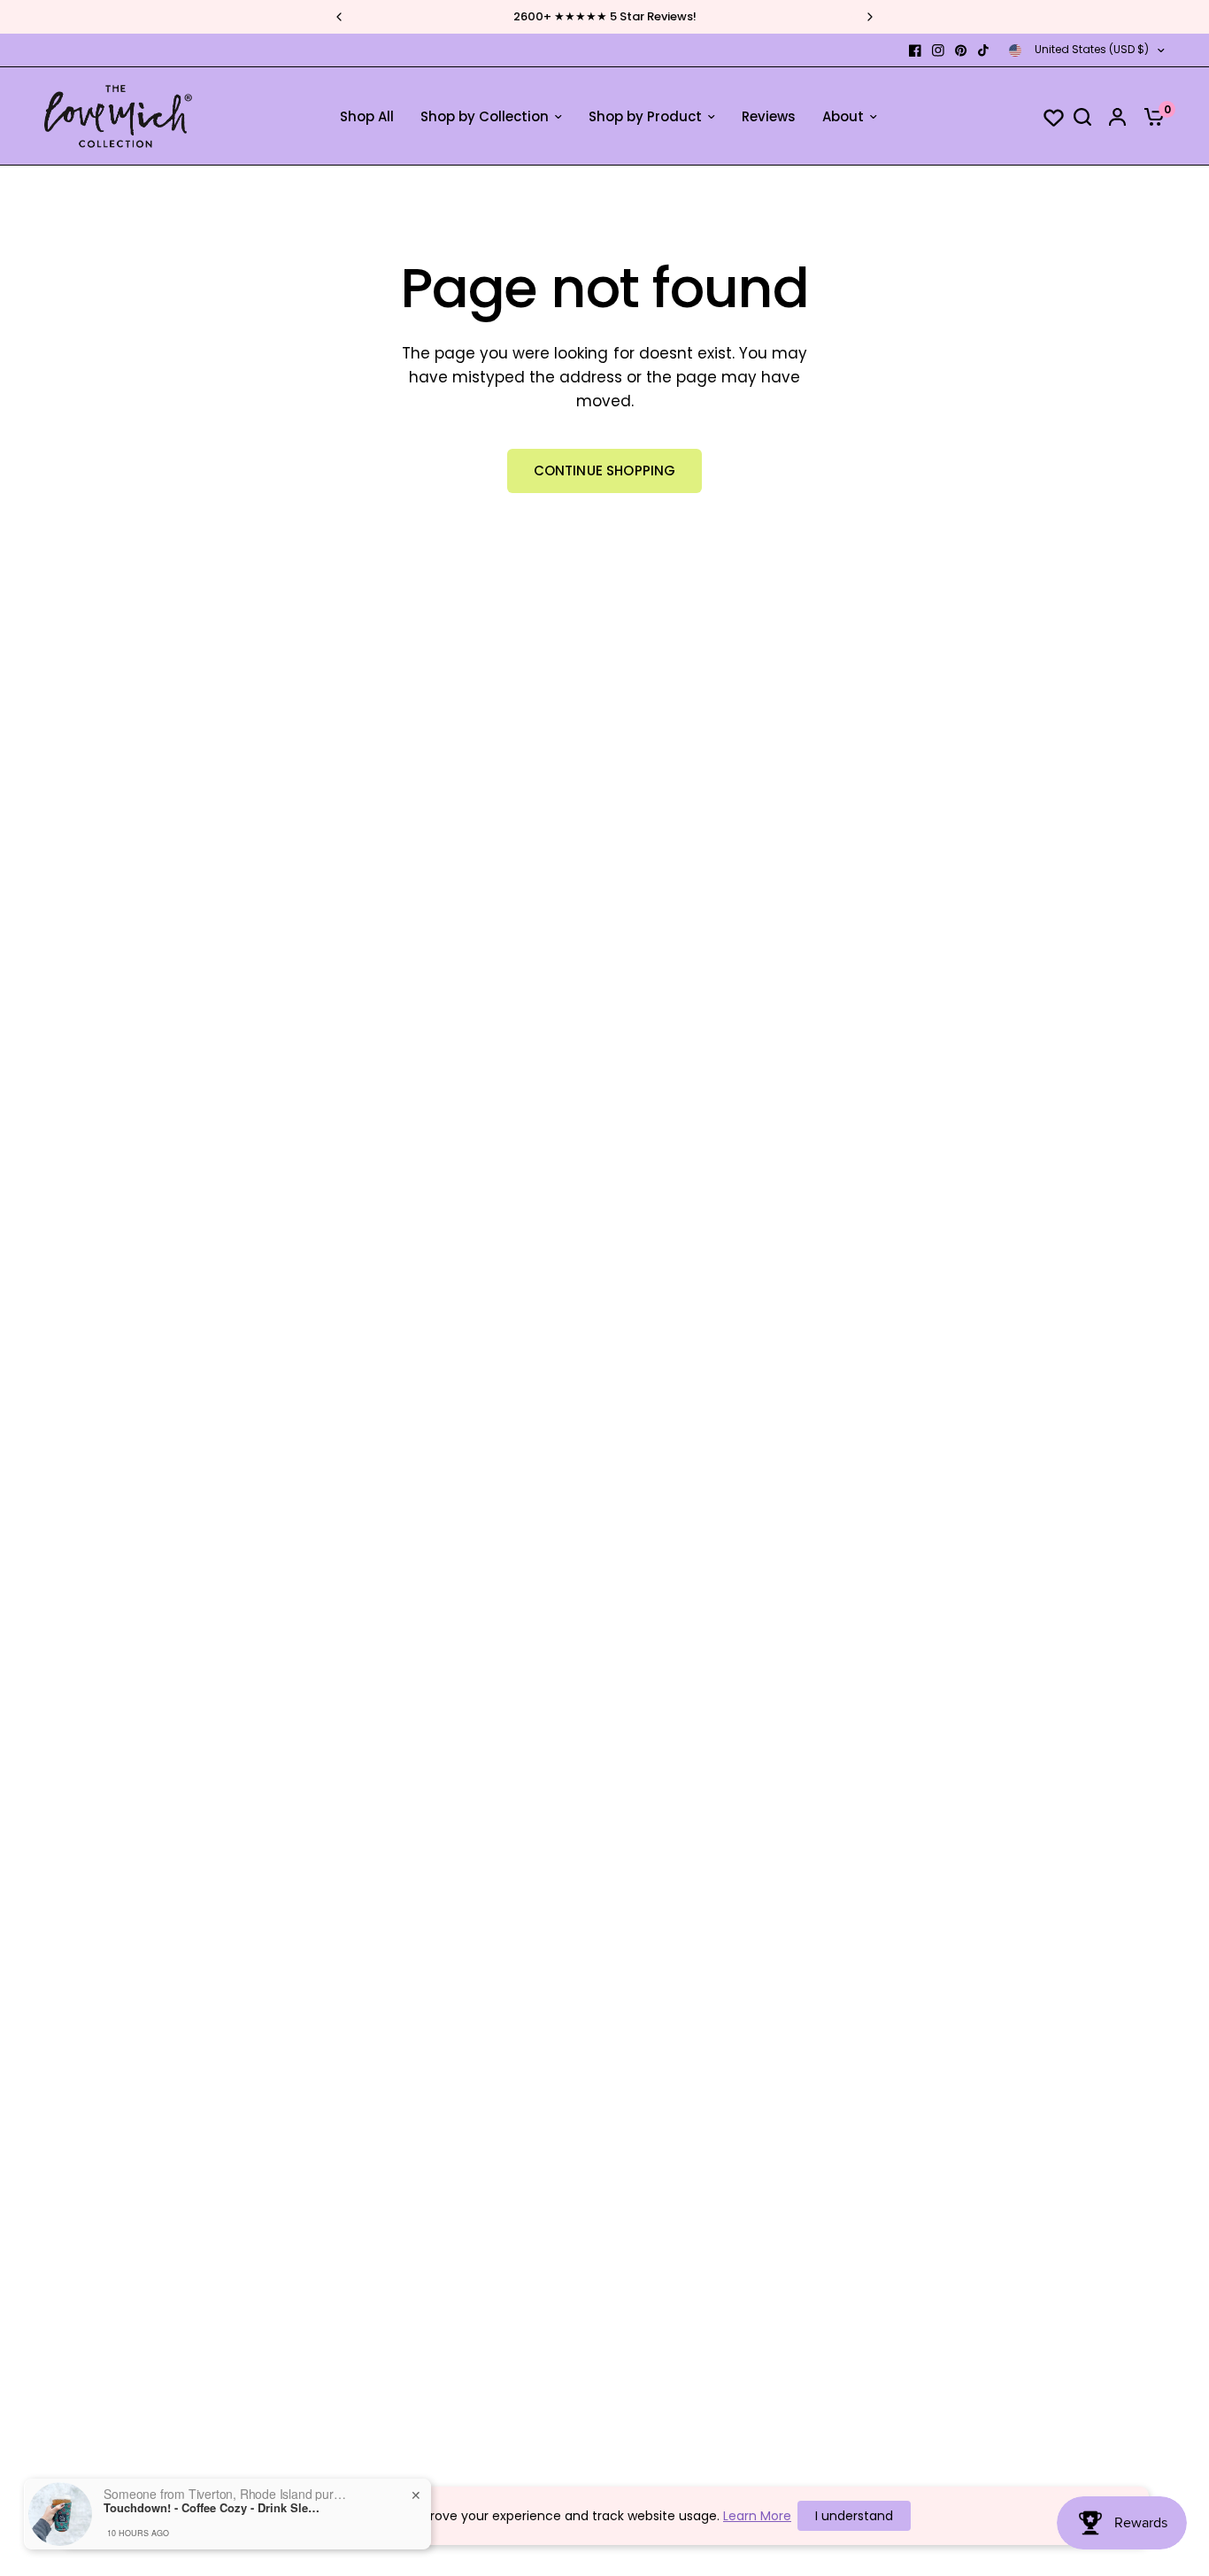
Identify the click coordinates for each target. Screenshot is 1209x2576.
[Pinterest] (961, 50)
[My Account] (1117, 116)
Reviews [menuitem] (769, 116)
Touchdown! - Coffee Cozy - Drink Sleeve (214, 2508)
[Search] (1082, 116)
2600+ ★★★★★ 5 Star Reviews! (605, 16)
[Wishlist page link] (1045, 117)
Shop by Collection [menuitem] (485, 116)
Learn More (757, 2516)
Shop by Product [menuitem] (645, 116)
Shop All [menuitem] (367, 116)
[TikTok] (984, 50)
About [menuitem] (843, 116)
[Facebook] (915, 50)
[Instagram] (938, 50)
